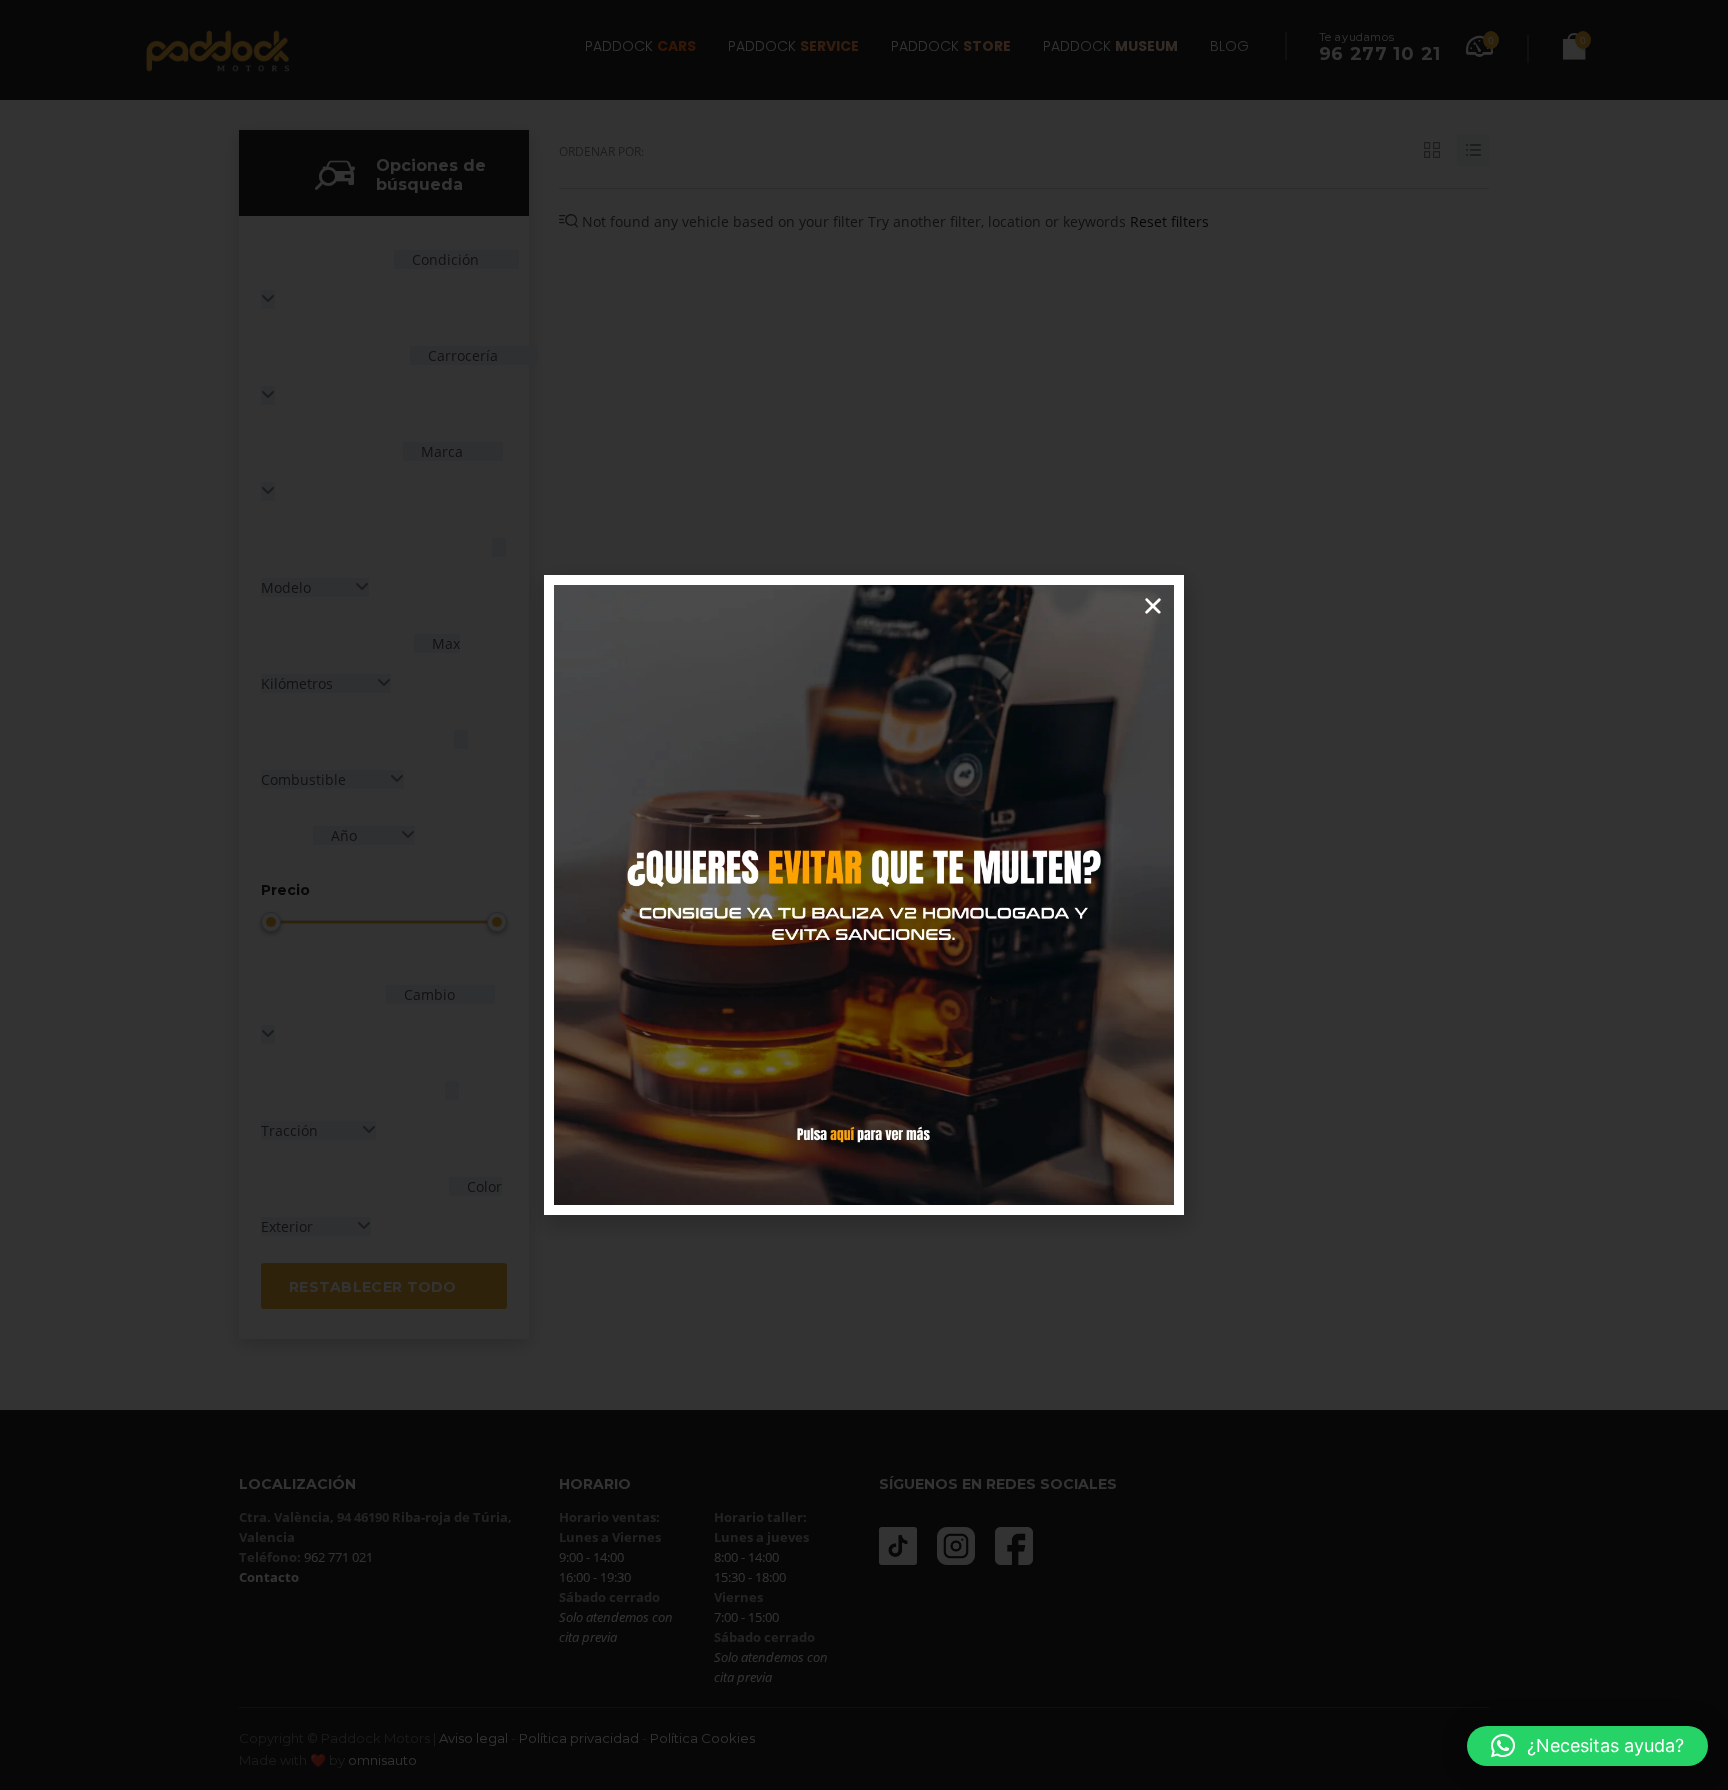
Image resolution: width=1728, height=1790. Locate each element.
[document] (864, 895)
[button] (1587, 1746)
